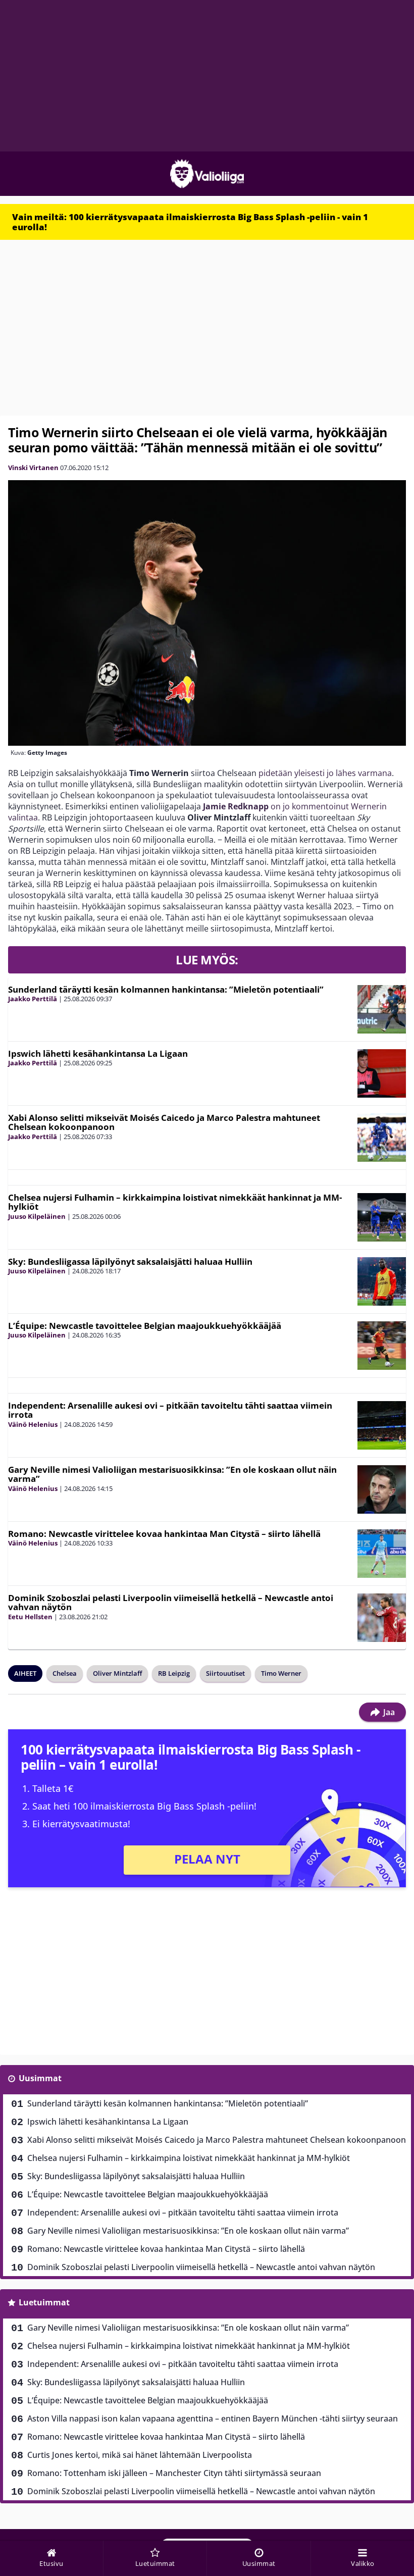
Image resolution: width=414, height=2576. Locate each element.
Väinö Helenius (33, 1424)
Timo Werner (281, 1673)
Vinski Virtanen (33, 468)
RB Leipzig (174, 1673)
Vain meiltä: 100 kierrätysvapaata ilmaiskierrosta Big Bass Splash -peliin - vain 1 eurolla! (190, 222)
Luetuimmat (44, 2302)
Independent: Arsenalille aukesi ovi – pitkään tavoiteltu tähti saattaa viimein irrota (170, 1410)
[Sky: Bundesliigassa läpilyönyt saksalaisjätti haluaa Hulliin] (382, 1281)
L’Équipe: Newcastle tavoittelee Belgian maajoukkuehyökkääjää (145, 1326)
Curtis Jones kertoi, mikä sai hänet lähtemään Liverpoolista (140, 2455)
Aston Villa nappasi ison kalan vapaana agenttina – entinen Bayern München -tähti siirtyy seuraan (213, 2418)
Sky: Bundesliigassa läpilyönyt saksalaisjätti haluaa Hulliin (130, 1261)
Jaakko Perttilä (33, 999)
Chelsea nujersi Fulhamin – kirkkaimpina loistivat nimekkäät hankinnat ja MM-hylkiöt (175, 1202)
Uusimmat (40, 2078)
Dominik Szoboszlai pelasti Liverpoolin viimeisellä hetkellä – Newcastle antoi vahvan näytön (171, 1603)
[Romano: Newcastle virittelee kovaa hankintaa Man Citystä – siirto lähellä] (382, 1554)
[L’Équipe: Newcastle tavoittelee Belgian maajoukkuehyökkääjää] (382, 1346)
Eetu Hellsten (30, 1617)
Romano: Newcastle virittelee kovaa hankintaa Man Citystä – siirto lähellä (164, 1534)
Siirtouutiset (225, 1673)
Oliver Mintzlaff (117, 1673)
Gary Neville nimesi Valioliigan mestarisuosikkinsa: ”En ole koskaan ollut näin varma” (172, 1474)
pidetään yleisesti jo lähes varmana (325, 773)
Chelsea (65, 1673)
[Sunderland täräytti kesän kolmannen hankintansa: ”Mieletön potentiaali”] (382, 1009)
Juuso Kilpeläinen (37, 1216)
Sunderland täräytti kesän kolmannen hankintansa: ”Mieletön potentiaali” (166, 989)
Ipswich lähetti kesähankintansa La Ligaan (98, 1053)
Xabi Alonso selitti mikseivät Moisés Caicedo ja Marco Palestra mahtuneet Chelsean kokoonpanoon (164, 1122)
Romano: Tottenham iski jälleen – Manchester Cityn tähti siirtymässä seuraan (174, 2473)
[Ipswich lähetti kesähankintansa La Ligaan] (382, 1073)
